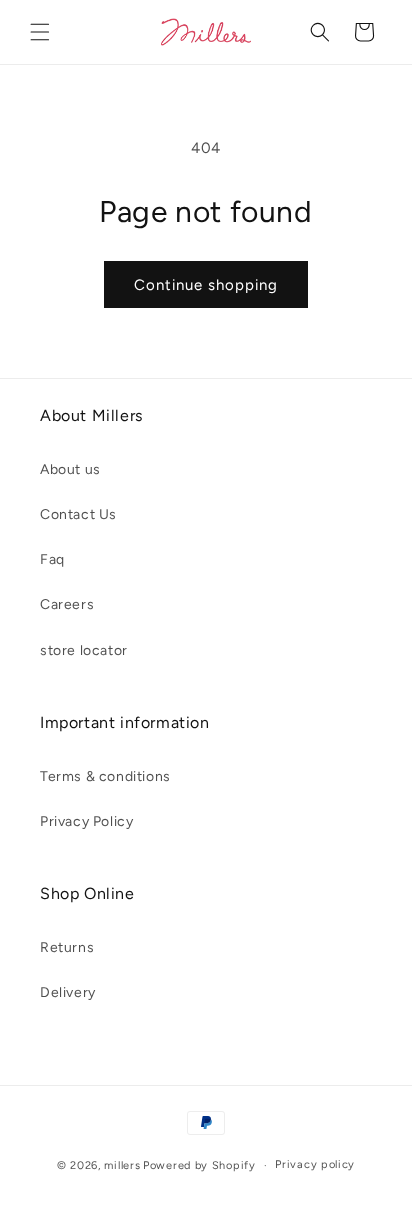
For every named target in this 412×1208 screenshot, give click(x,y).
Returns (67, 947)
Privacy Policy (86, 821)
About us (70, 469)
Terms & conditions (105, 776)
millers (122, 1165)
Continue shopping (206, 285)
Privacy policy (315, 1164)
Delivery (68, 992)
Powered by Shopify (199, 1165)
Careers (67, 604)
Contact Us (78, 514)
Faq (52, 559)
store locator (84, 650)
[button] (40, 32)
